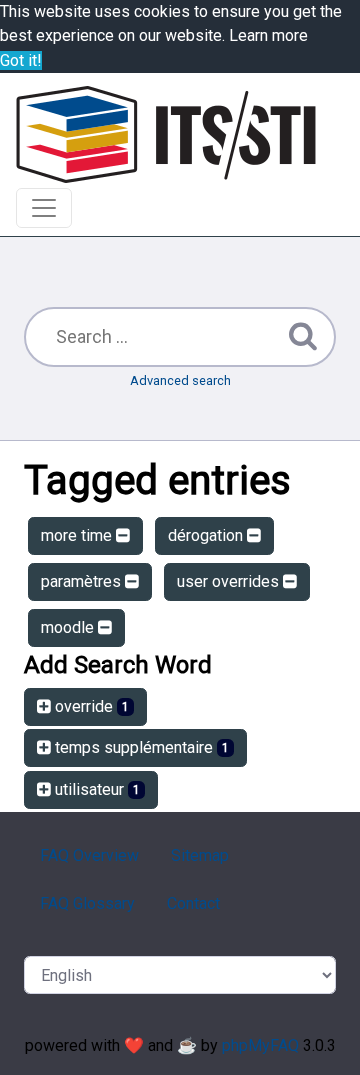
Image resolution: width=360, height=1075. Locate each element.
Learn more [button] (268, 35)
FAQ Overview (89, 855)
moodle (69, 627)
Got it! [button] (21, 60)
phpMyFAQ (260, 1045)
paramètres (83, 581)
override (90, 706)
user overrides (230, 581)
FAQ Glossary (87, 903)
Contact (193, 903)
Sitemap (200, 855)
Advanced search (180, 380)
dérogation (207, 535)
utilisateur (95, 789)
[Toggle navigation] (44, 208)
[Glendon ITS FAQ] (166, 134)
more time (78, 535)
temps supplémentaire (140, 747)
